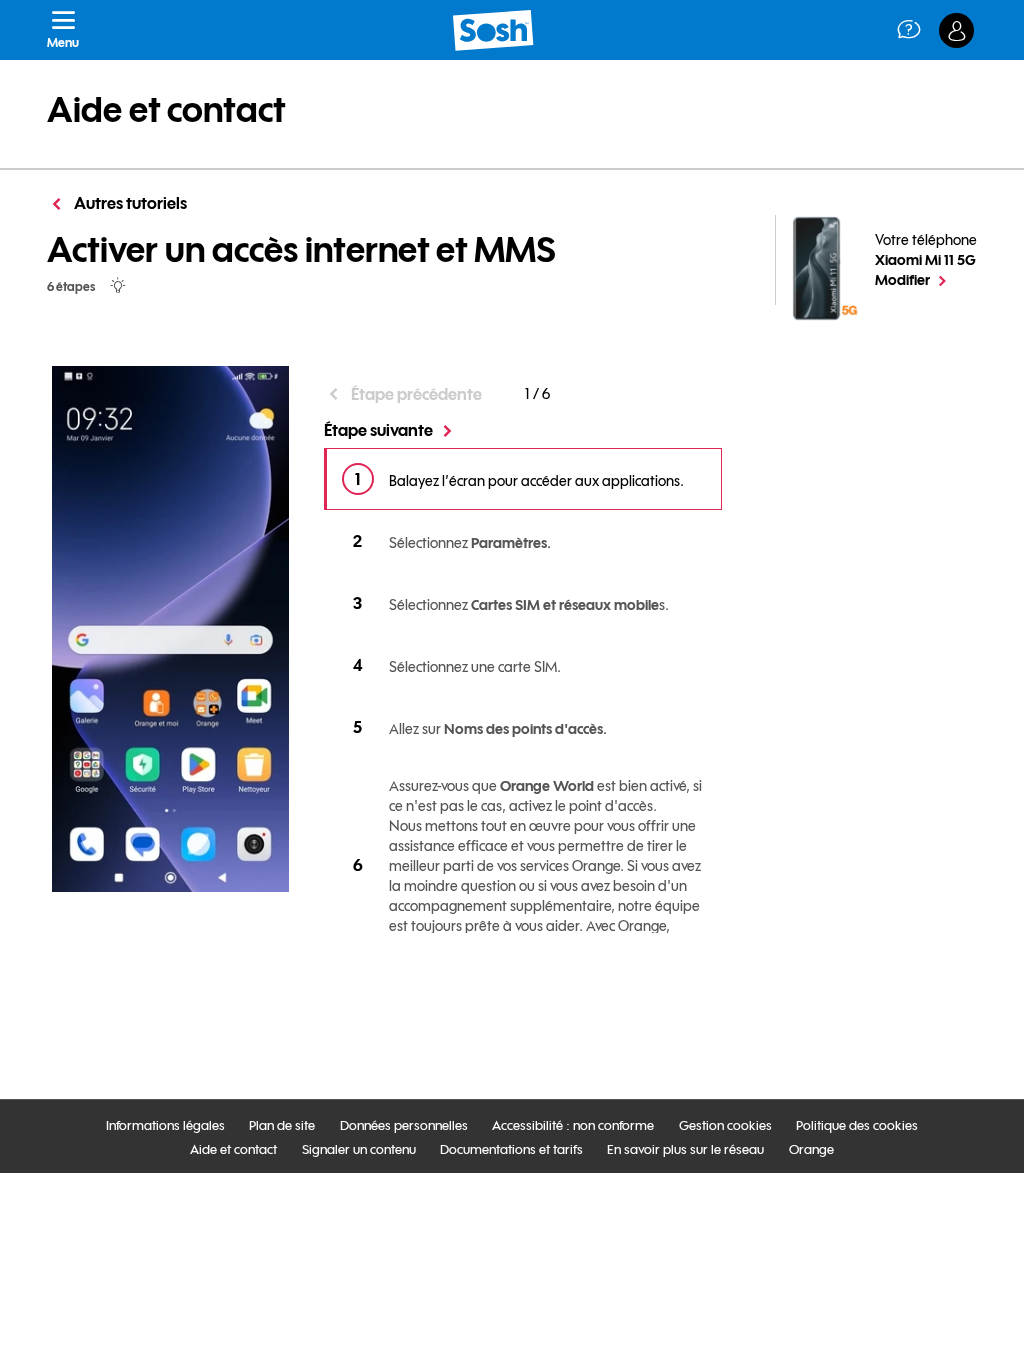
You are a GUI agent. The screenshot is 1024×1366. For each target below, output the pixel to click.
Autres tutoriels (129, 203)
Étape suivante (378, 430)
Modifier (926, 279)
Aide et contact (166, 110)
